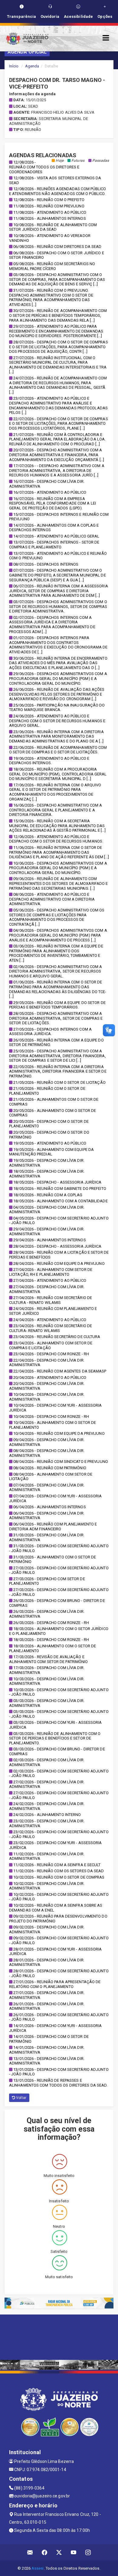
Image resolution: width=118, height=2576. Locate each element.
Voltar (21, 2098)
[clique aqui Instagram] (88, 2553)
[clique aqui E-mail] (30, 2553)
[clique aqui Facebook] (45, 2553)
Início (14, 66)
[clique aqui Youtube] (74, 2553)
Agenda (32, 66)
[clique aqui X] (59, 2553)
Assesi (38, 2568)
